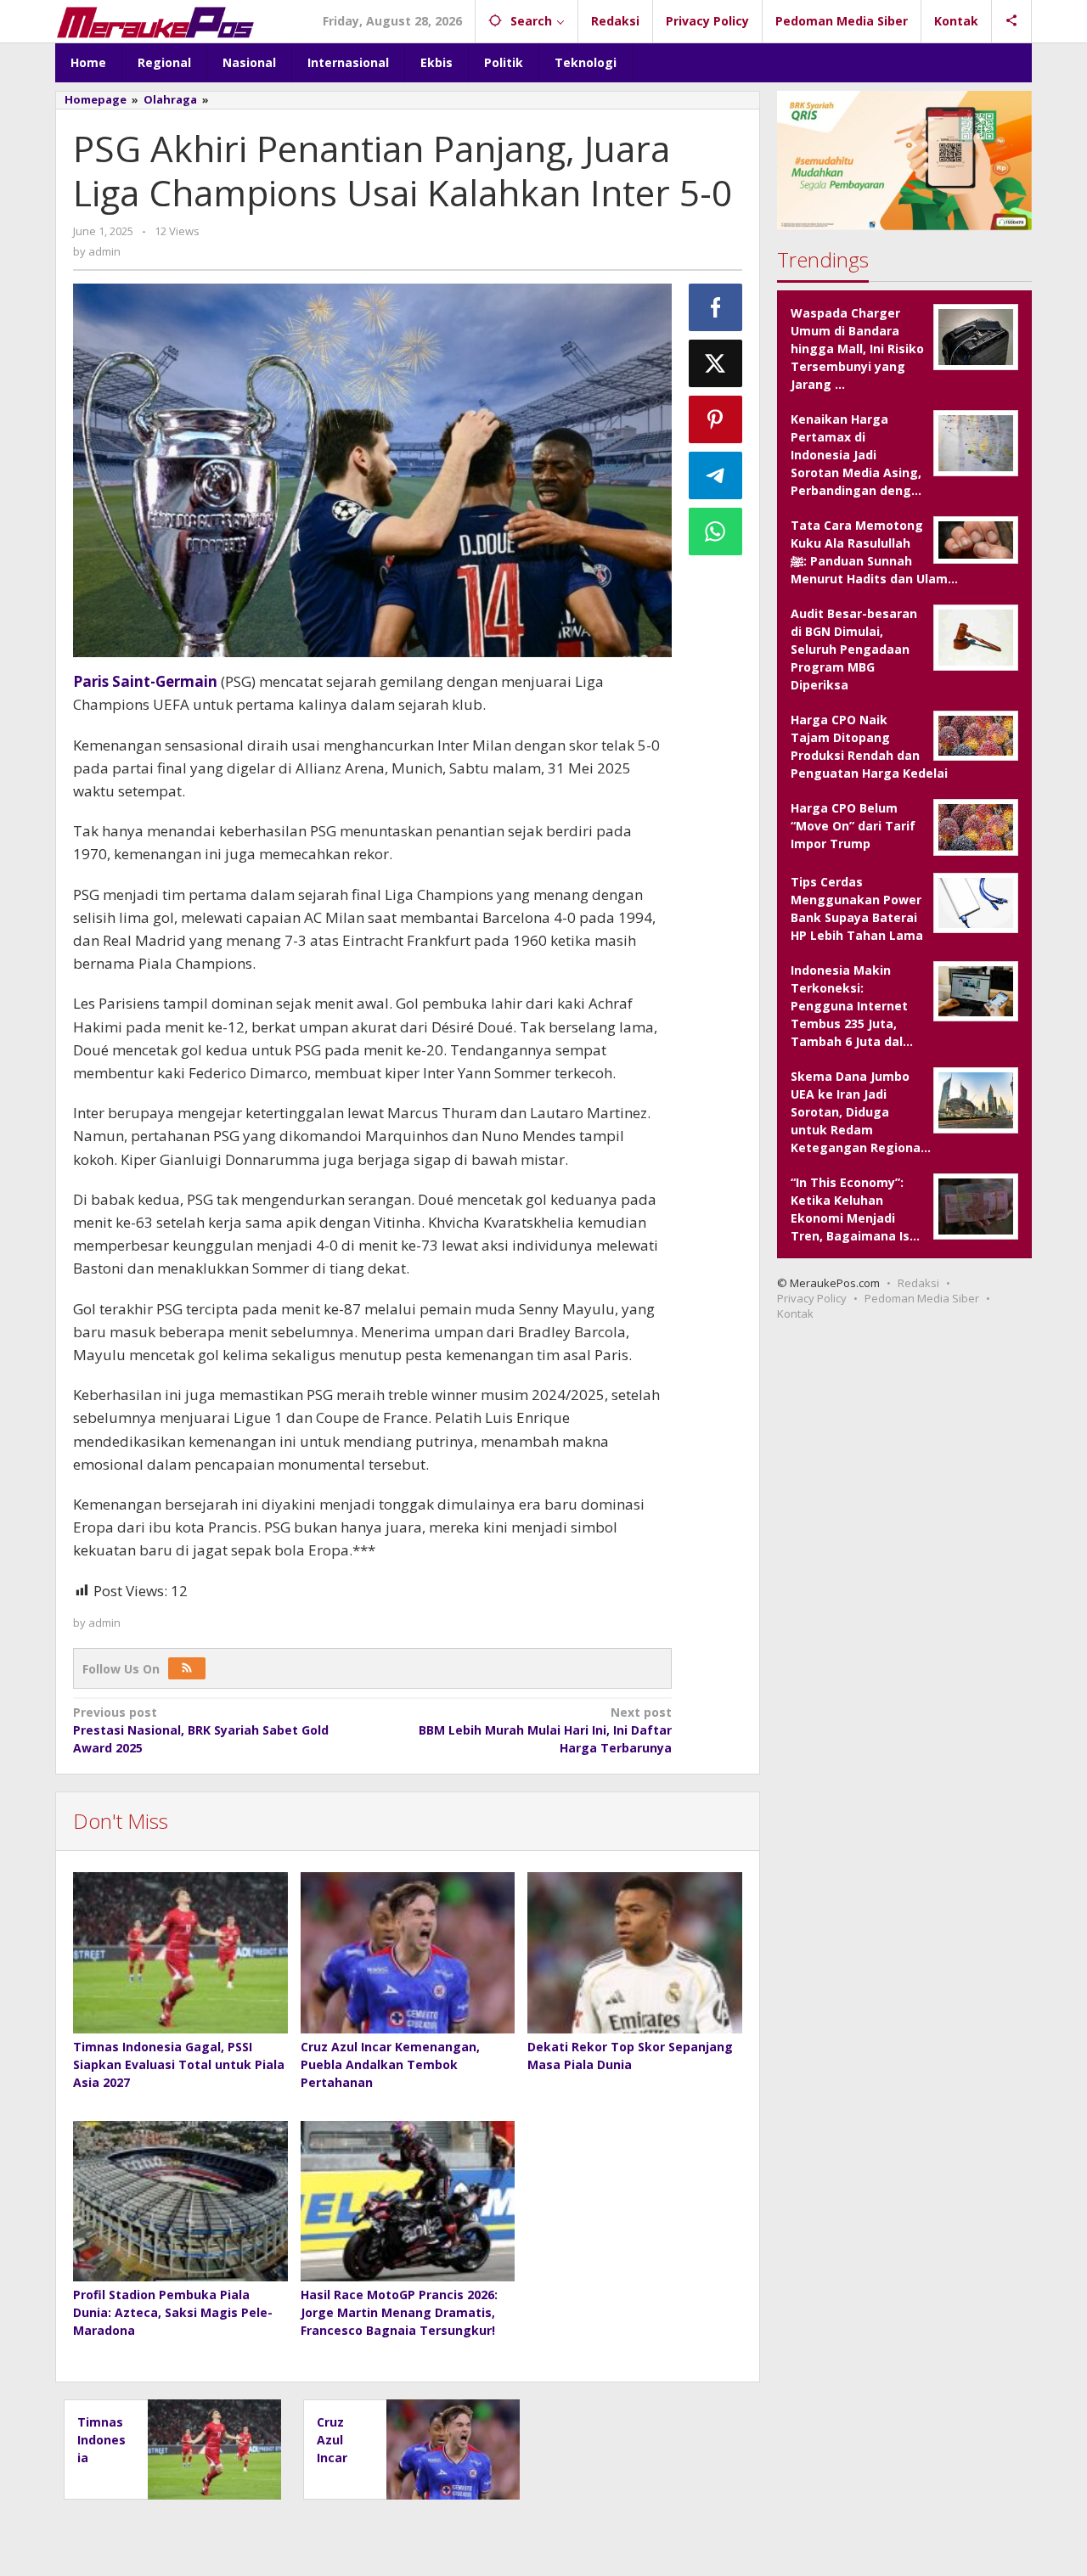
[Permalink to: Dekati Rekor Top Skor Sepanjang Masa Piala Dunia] (635, 1953)
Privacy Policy (812, 1298)
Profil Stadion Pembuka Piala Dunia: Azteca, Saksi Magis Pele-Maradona (173, 2312)
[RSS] (187, 1668)
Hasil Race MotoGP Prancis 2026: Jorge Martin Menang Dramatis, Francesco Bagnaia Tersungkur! (399, 2312)
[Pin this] (716, 419)
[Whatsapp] (716, 532)
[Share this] (716, 307)
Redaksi (918, 1283)
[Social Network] (1012, 21)
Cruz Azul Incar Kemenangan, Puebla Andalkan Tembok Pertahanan (390, 2064)
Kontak (795, 1313)
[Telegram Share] (716, 475)
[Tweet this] (716, 363)
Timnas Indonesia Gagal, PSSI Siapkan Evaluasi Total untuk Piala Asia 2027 (179, 2064)
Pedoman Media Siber (922, 1298)
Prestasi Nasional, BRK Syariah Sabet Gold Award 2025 (201, 1730)
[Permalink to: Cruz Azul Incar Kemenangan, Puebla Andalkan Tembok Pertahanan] (408, 1953)
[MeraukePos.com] (155, 21)
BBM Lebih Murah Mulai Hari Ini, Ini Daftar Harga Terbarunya (545, 1730)
